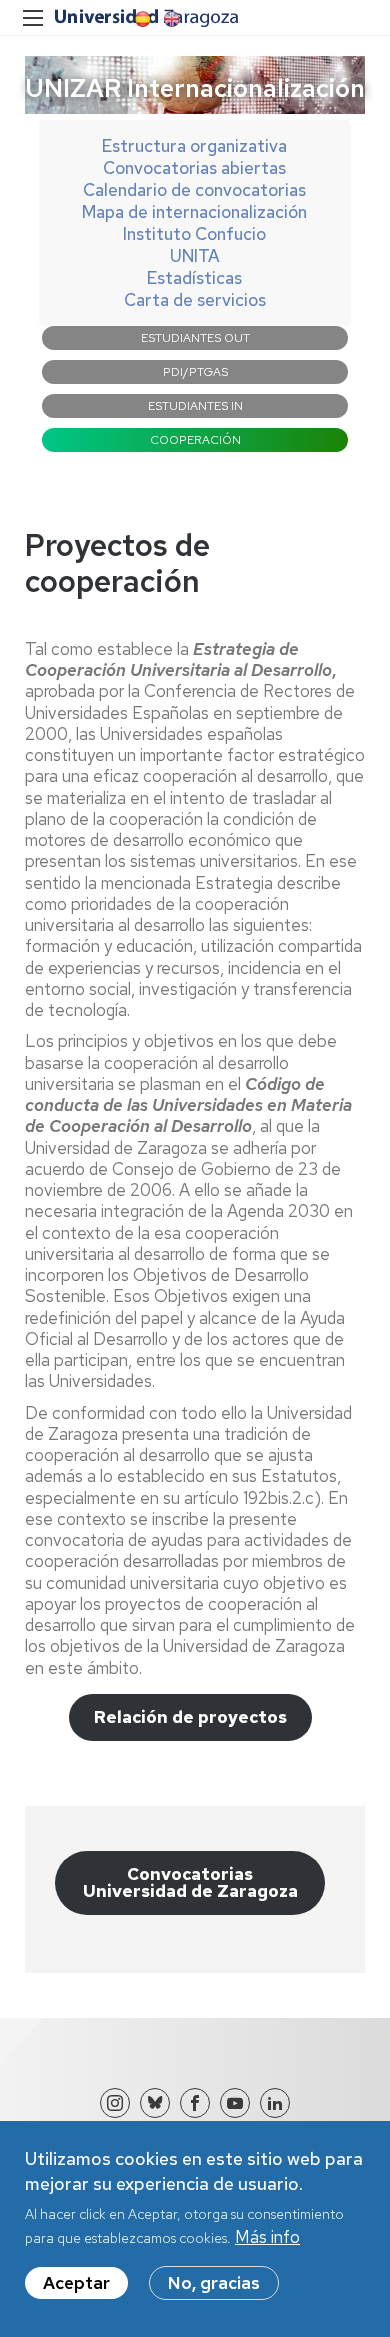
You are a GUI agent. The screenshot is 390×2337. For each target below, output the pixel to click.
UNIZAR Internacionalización (195, 87)
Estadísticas (194, 278)
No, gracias (214, 2283)
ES (141, 19)
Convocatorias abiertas (194, 168)
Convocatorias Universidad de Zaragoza (190, 1882)
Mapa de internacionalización (194, 212)
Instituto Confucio (194, 234)
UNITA (195, 256)
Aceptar (76, 2283)
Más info (267, 2237)
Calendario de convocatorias (194, 190)
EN (170, 19)
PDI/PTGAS (195, 372)
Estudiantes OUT (195, 338)
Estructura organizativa (194, 146)
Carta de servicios (195, 300)
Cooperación (195, 440)
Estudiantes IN (195, 406)
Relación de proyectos (190, 1717)
